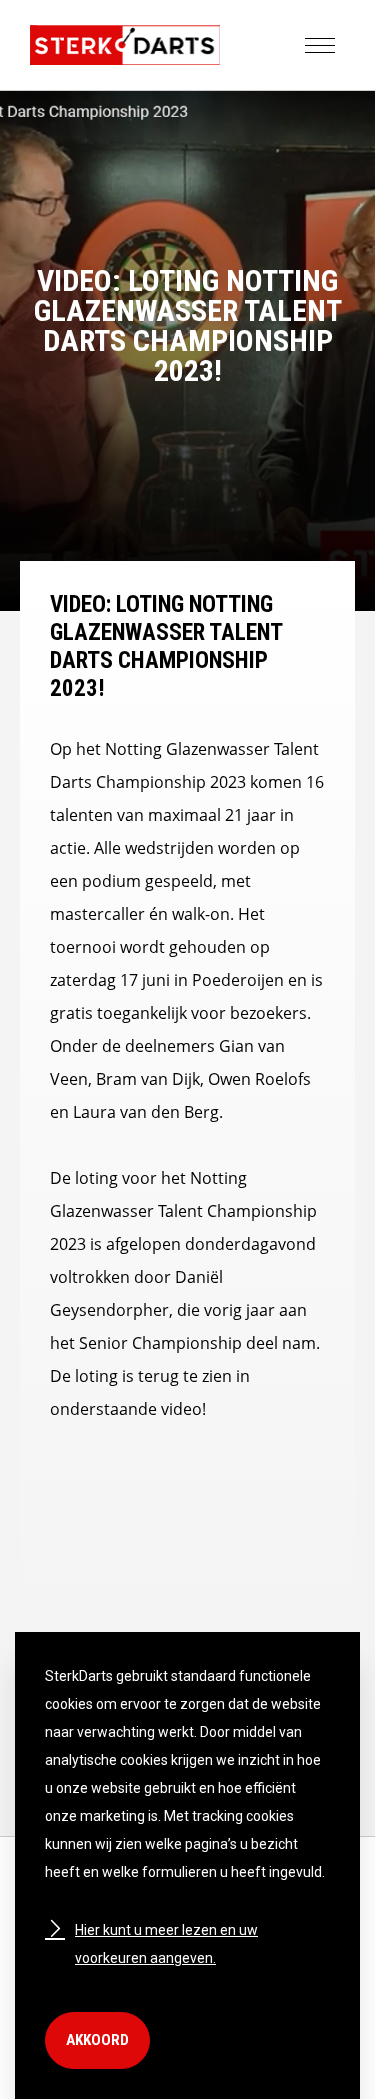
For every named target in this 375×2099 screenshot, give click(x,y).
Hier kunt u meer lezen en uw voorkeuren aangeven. (166, 1944)
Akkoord (97, 2040)
